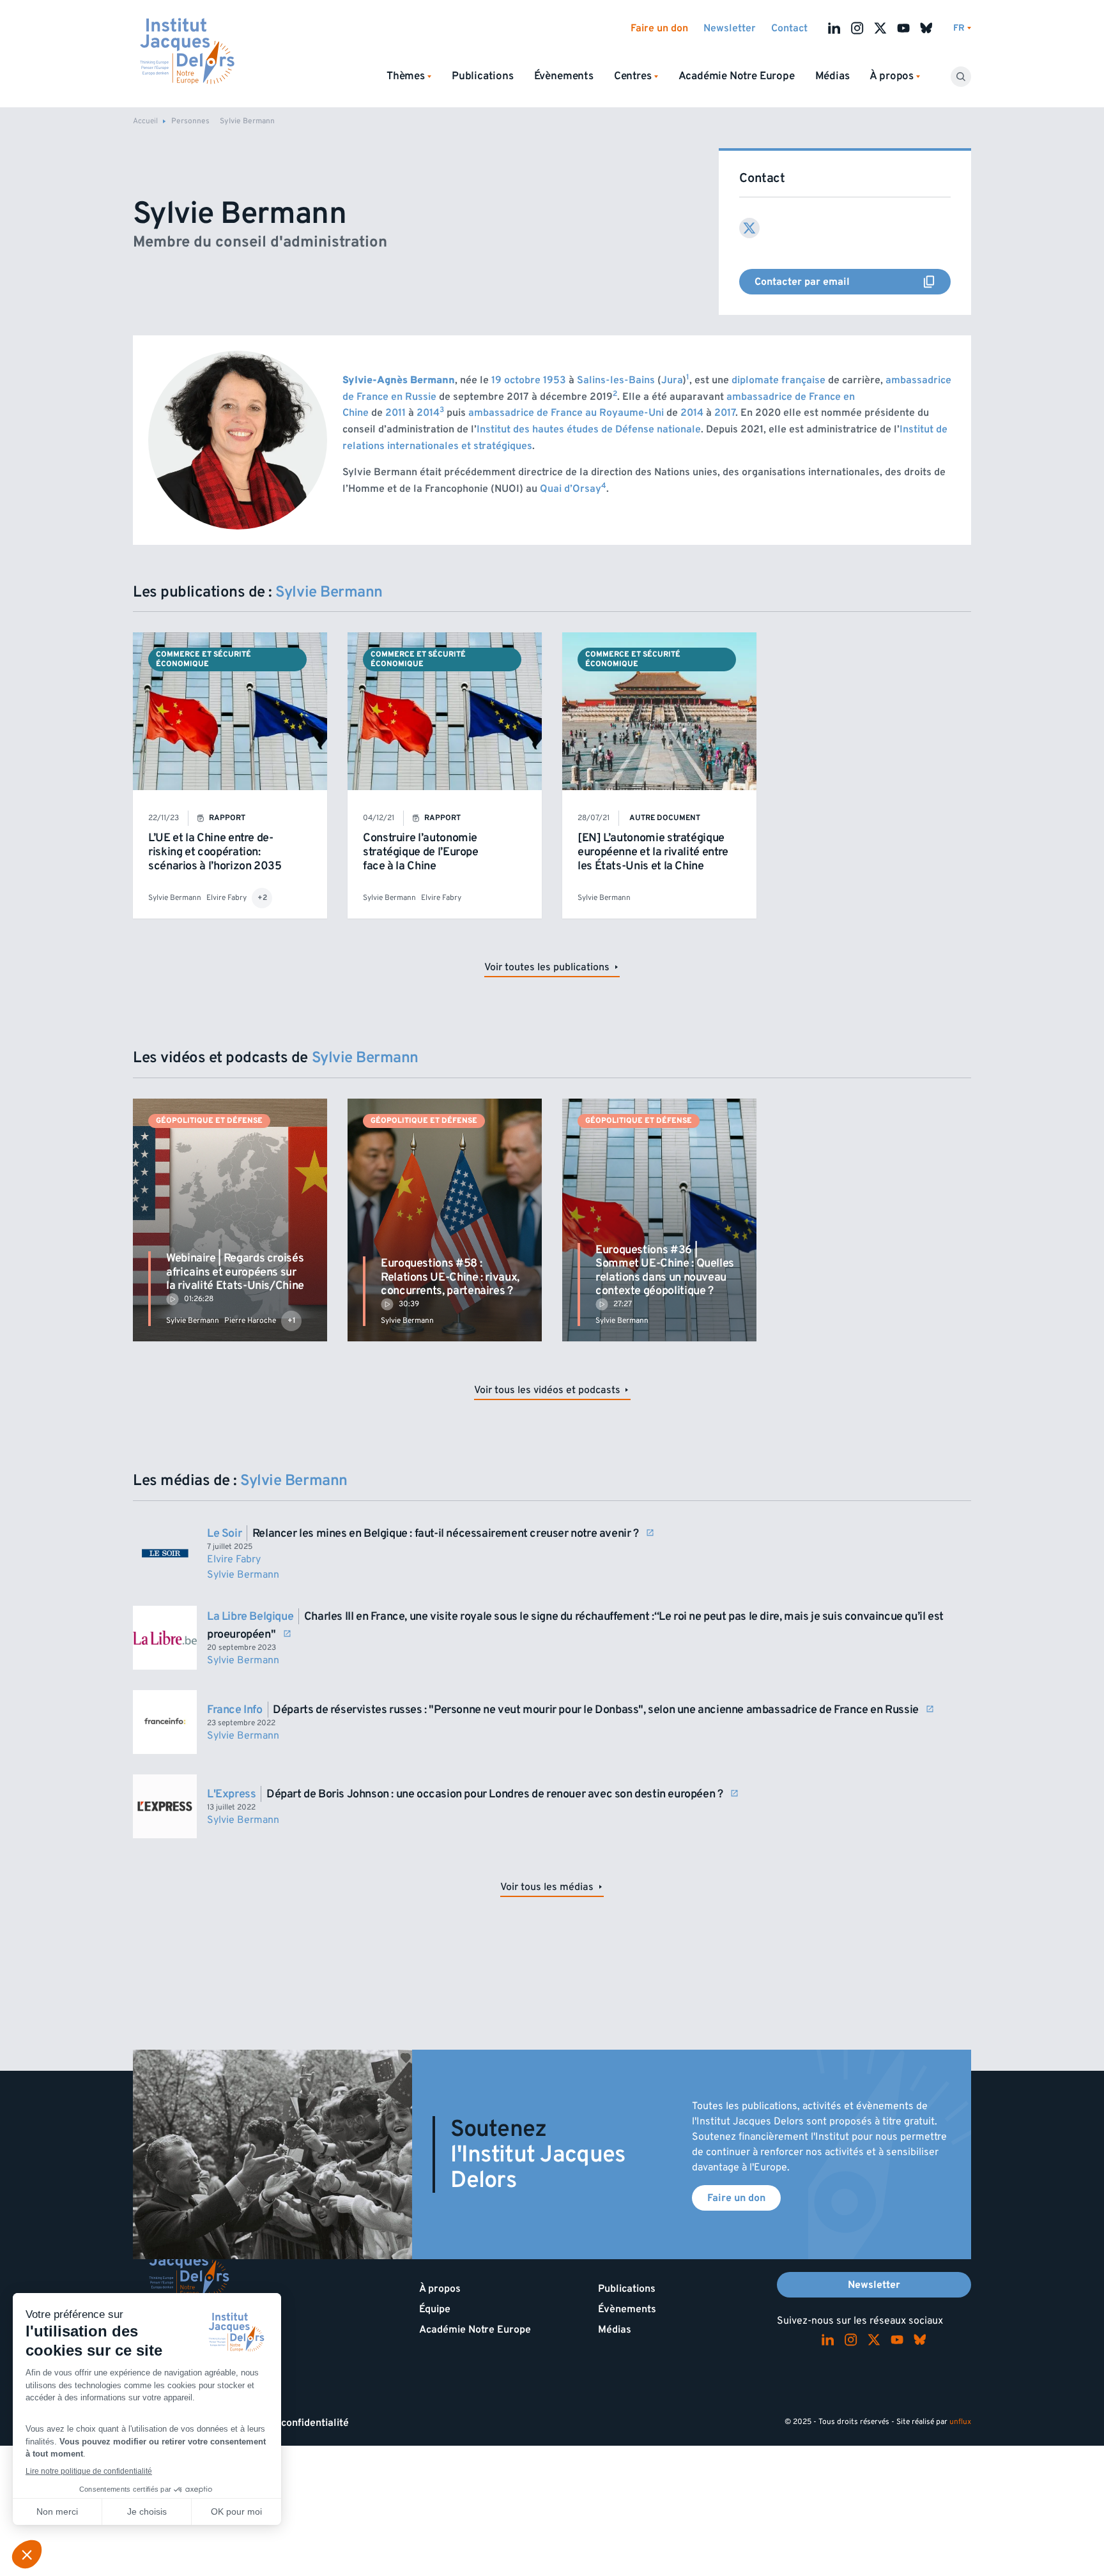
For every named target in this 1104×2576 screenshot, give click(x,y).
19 (496, 380)
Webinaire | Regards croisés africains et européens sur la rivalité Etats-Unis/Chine (235, 1272)
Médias (832, 76)
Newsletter (730, 28)
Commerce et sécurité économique (203, 659)
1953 (555, 380)
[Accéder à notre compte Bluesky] (926, 28)
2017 (725, 413)
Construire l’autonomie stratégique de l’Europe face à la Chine (421, 851)
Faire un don (659, 28)
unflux (960, 2422)
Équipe (435, 2309)
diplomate (755, 380)
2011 (395, 413)
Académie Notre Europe (737, 76)
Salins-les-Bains (616, 380)
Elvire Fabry (226, 898)
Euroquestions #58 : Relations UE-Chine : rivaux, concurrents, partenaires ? (450, 1277)
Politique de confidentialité (286, 2423)
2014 (428, 413)
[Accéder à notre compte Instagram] (857, 28)
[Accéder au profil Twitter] (749, 228)
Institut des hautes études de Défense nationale (589, 429)
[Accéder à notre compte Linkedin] (834, 28)
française (803, 380)
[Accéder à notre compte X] (880, 28)
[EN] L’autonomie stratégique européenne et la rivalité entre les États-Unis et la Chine (653, 851)
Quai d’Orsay (571, 489)
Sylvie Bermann (175, 898)
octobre (522, 380)
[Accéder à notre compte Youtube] (903, 28)
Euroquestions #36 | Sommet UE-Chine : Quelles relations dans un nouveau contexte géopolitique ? (665, 1270)
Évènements (564, 76)
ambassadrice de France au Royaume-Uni (566, 413)
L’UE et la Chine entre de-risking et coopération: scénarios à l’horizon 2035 (215, 851)
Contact (789, 28)
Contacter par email (853, 282)
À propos (440, 2289)
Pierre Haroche (250, 1321)
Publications (483, 76)
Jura (672, 380)
